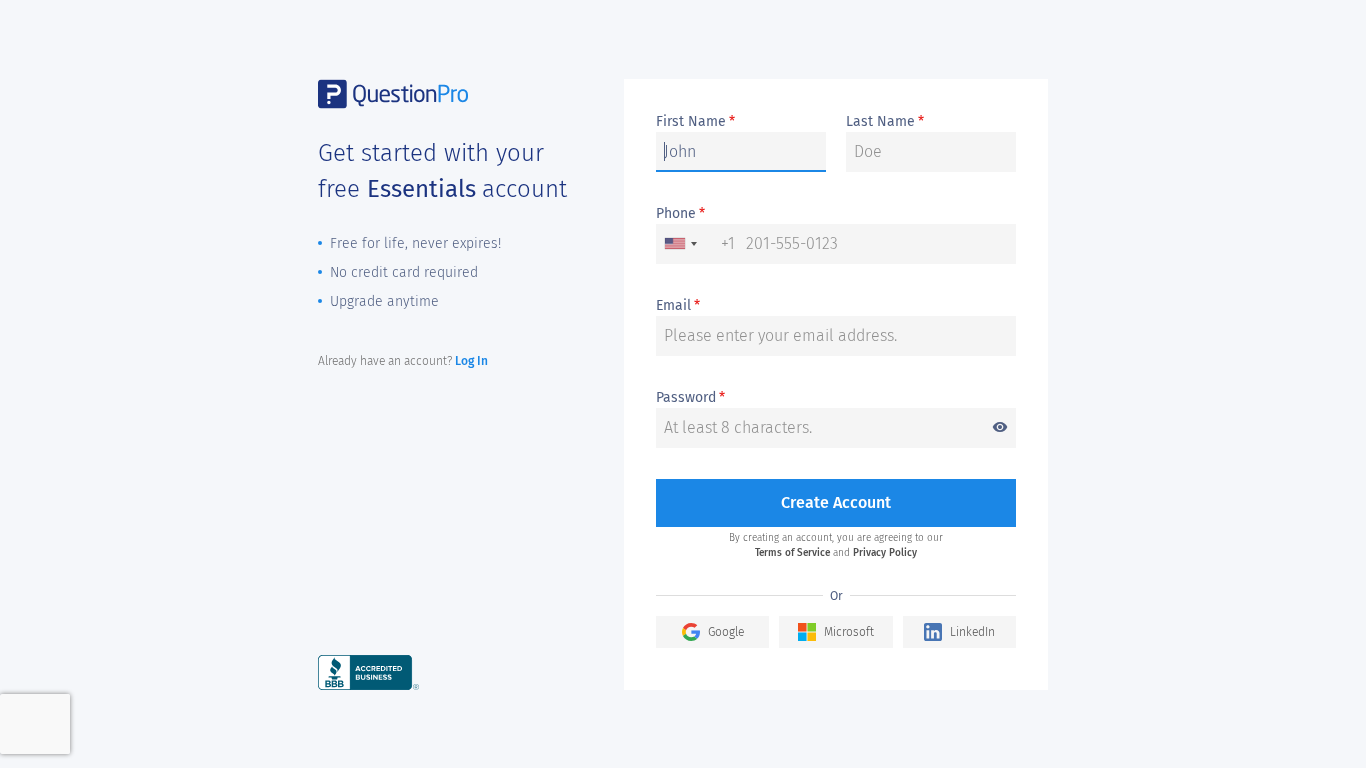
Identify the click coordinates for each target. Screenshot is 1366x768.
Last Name (885, 122)
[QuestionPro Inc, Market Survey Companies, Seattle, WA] (368, 671)
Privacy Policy (885, 553)
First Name (695, 122)
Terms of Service (792, 553)
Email (678, 306)
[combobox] (696, 244)
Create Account (836, 502)
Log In (471, 361)
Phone (680, 214)
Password (832, 398)
